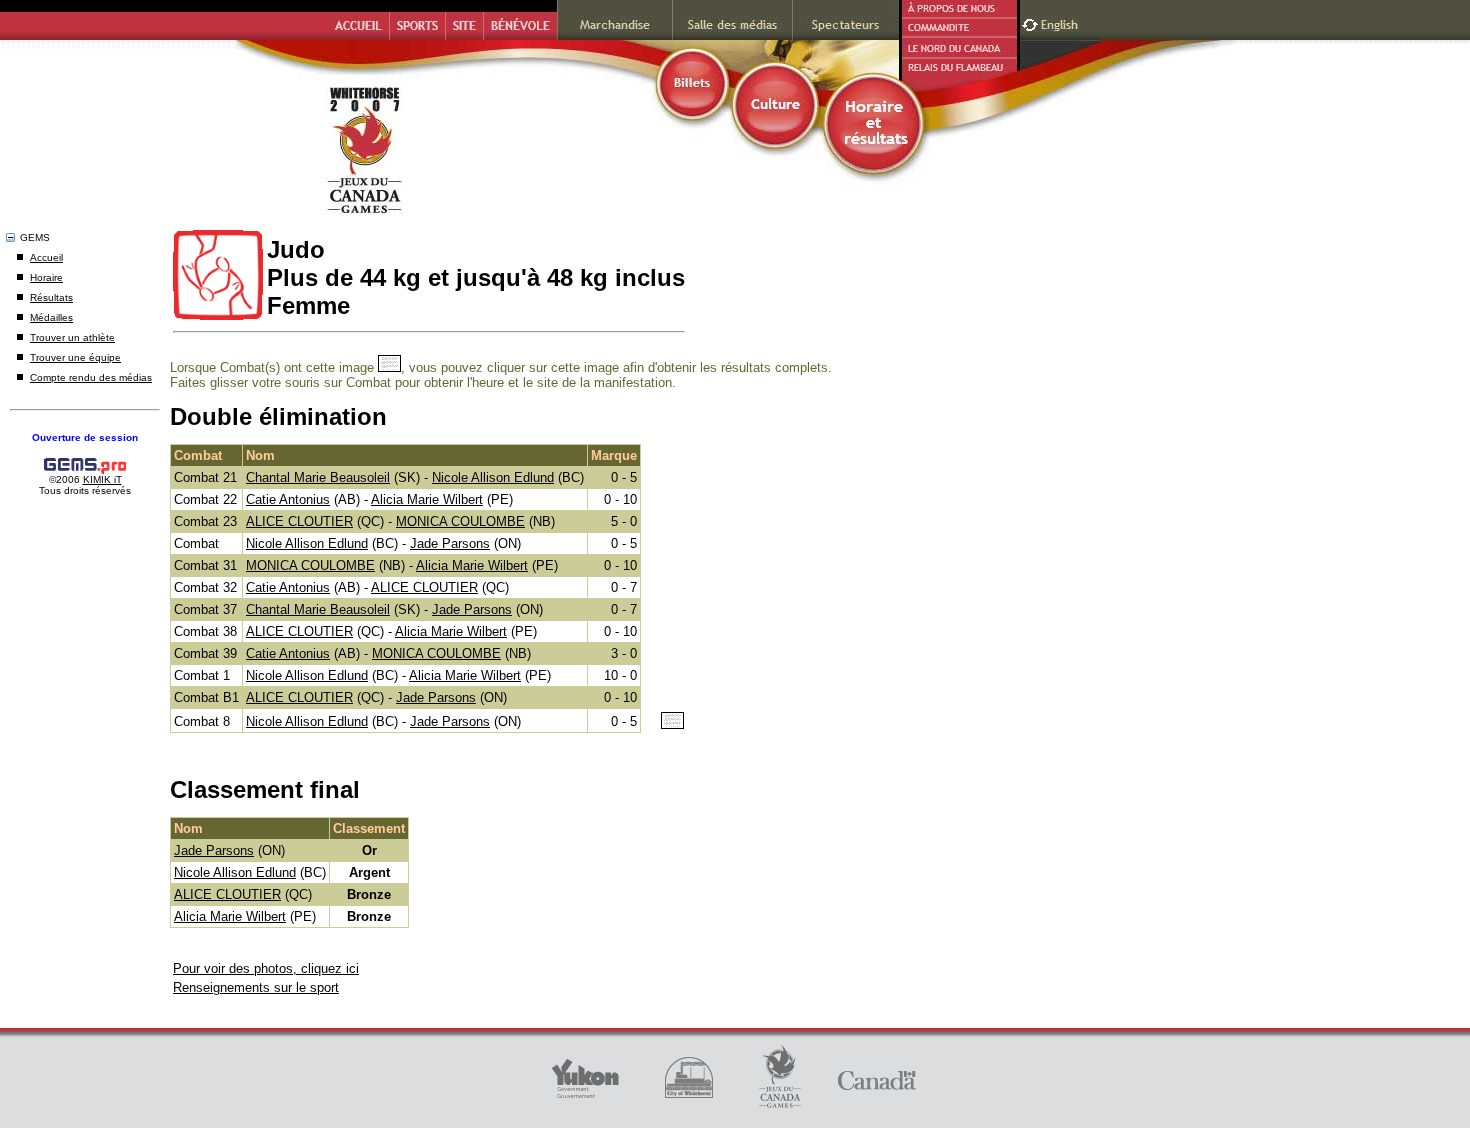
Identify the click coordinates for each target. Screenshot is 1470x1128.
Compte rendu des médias (91, 377)
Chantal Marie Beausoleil (318, 477)
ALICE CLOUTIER (299, 521)
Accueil (46, 257)
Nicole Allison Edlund (493, 477)
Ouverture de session (85, 437)
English (1061, 22)
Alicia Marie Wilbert (427, 499)
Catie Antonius (288, 499)
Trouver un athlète (72, 337)
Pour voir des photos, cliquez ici (266, 968)
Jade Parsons (450, 543)
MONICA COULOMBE (460, 521)
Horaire (46, 277)
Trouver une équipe (75, 357)
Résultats (51, 297)
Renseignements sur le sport (256, 987)
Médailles (51, 317)
